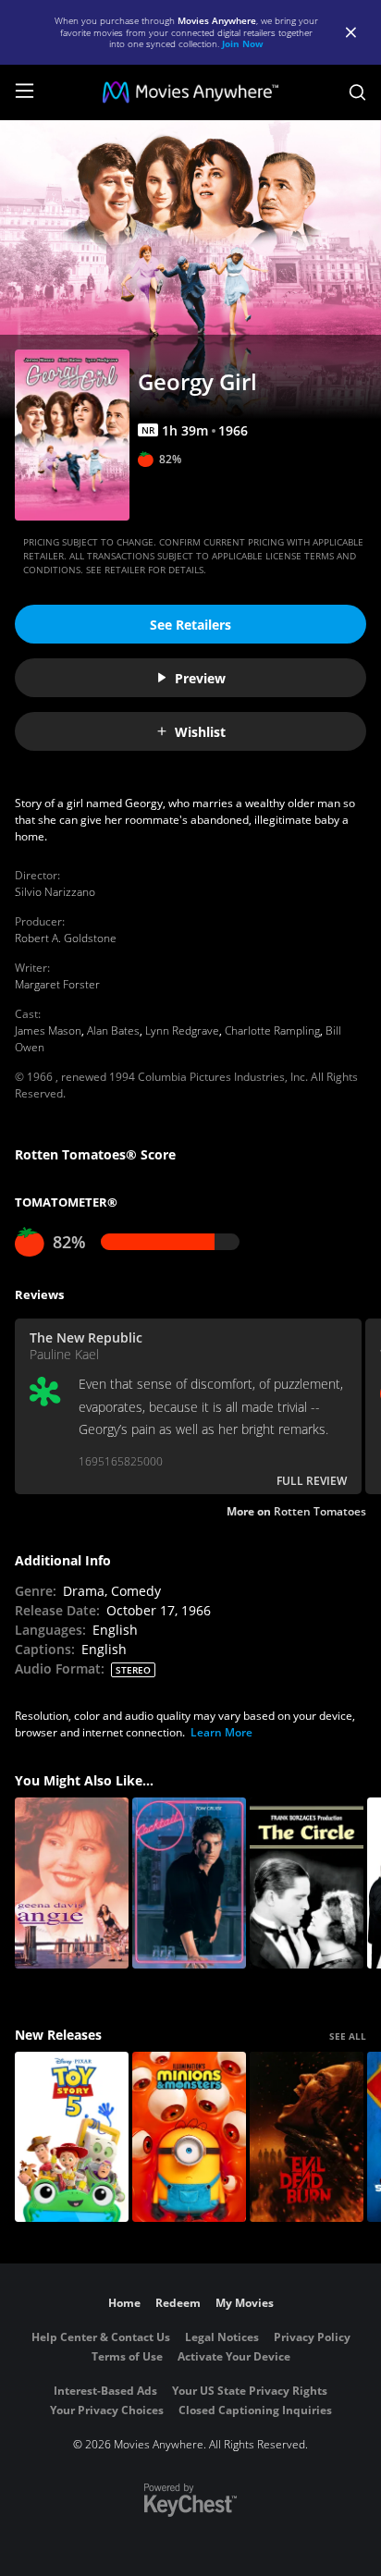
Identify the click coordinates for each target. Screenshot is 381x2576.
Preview (200, 678)
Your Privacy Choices (107, 2410)
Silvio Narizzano (55, 892)
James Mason (48, 1030)
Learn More (221, 1732)
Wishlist (200, 732)
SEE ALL (348, 2036)
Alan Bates (113, 1030)
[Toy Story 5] (72, 2137)
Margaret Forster (57, 984)
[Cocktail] (189, 1883)
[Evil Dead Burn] (307, 2137)
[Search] (357, 92)
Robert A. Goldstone (66, 938)
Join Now (243, 43)
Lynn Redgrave (182, 1030)
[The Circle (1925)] (307, 1883)
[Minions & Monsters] (189, 2137)
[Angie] (72, 1883)
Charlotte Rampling (272, 1030)
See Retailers (190, 625)
